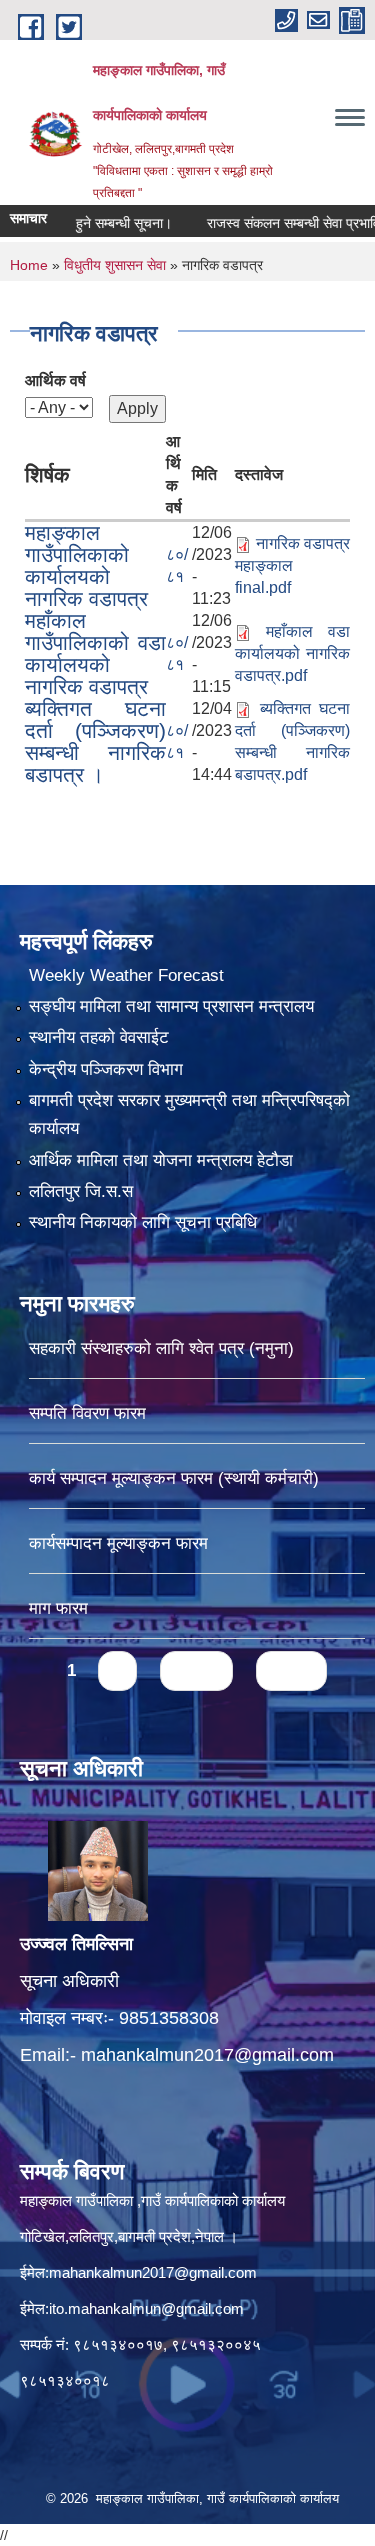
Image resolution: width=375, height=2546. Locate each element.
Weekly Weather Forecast (126, 975)
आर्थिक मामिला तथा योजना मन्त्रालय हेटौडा (161, 1160)
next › (196, 1670)
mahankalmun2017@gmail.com (207, 2055)
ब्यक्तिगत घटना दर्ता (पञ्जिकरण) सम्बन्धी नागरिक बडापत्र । (95, 741)
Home (29, 265)
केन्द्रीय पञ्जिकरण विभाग (106, 1069)
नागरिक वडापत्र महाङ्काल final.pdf (292, 565)
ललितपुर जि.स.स (81, 1191)
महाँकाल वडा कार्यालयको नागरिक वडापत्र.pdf (292, 653)
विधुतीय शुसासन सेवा (115, 265)
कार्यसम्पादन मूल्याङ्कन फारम (118, 1543)
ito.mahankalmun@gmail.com (146, 2308)
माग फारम (58, 1608)
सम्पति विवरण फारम (87, 1413)
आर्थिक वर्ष (55, 380)
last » (291, 1670)
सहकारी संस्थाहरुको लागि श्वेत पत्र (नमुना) (161, 1348)
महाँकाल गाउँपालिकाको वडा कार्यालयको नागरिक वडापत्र (95, 653)
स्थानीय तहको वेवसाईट (99, 1037)
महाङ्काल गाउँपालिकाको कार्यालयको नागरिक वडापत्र (86, 565)
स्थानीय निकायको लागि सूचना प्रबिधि (143, 1222)
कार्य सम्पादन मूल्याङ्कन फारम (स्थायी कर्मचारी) (174, 1478)
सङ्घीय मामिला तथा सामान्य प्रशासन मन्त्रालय (171, 1006)
